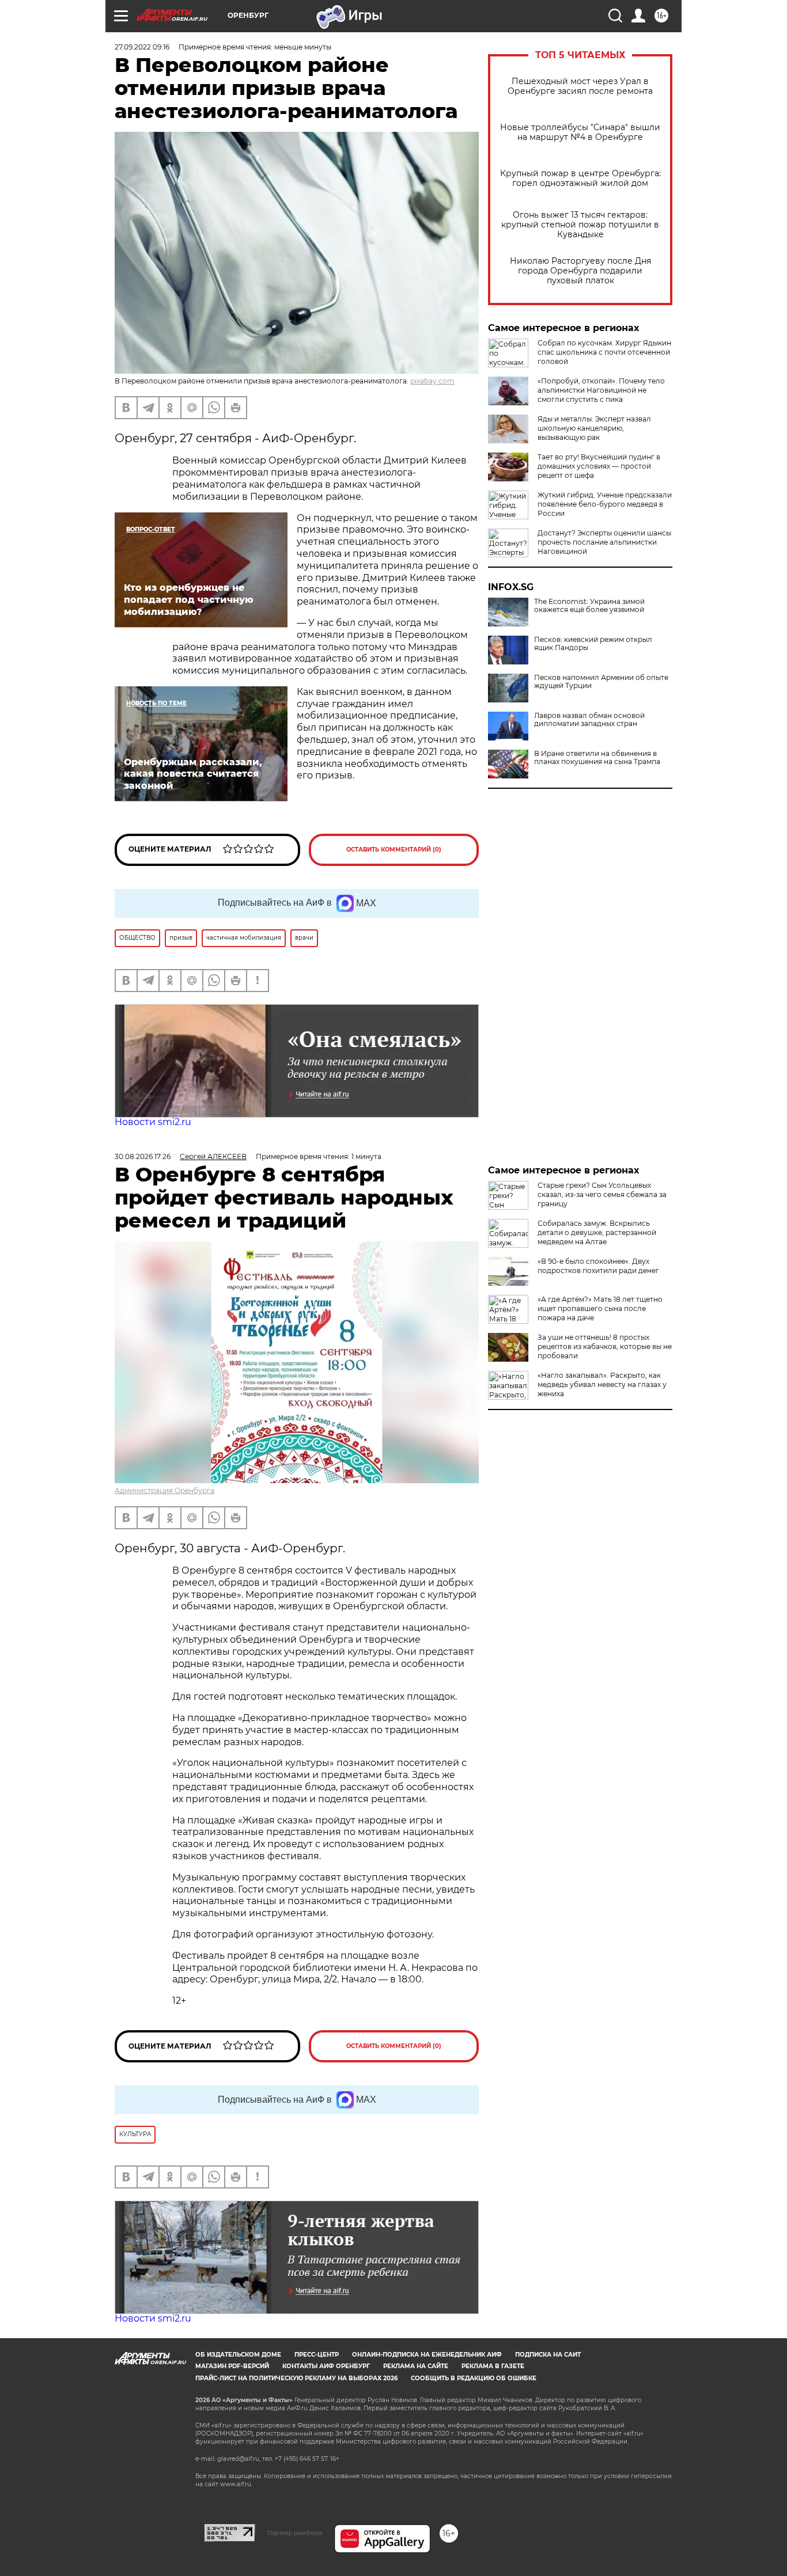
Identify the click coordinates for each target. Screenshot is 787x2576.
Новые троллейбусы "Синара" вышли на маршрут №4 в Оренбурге (580, 132)
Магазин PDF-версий (232, 2366)
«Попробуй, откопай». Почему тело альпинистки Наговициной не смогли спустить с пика (601, 390)
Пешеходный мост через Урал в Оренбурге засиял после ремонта (580, 86)
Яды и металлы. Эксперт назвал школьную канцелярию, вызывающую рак (594, 428)
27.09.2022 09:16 (142, 47)
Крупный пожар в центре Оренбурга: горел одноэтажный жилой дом (580, 178)
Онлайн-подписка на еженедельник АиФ (427, 2355)
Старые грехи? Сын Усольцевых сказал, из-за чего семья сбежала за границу (602, 1194)
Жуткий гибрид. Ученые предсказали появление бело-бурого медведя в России (605, 504)
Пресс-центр (317, 2355)
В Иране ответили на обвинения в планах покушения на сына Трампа (597, 758)
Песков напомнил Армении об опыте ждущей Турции (601, 682)
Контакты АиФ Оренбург (326, 2366)
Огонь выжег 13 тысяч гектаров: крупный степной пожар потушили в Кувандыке (580, 225)
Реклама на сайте (416, 2366)
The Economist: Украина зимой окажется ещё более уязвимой (589, 606)
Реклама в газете (493, 2366)
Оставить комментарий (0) (394, 850)
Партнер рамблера (295, 2533)
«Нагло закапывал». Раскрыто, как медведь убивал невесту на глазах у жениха (602, 1384)
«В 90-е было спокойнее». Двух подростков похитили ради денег (598, 1266)
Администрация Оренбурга (164, 1490)
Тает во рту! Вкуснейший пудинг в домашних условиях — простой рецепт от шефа (599, 466)
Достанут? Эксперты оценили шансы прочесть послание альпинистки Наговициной (604, 542)
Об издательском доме (238, 2355)
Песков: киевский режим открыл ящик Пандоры (593, 644)
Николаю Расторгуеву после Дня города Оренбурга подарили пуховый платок (580, 271)
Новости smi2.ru (153, 1122)
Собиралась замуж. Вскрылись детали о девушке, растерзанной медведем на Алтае (597, 1232)
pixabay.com (432, 381)
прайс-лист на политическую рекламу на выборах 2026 (296, 2378)
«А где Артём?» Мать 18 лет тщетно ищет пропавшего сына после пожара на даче (600, 1308)
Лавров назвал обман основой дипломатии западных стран (589, 720)
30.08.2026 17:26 (143, 1156)
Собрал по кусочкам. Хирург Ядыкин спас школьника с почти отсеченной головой (604, 352)
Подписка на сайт (548, 2355)
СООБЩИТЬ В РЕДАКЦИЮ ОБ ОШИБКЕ (474, 2378)
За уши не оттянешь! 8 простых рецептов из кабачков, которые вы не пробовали (605, 1346)
